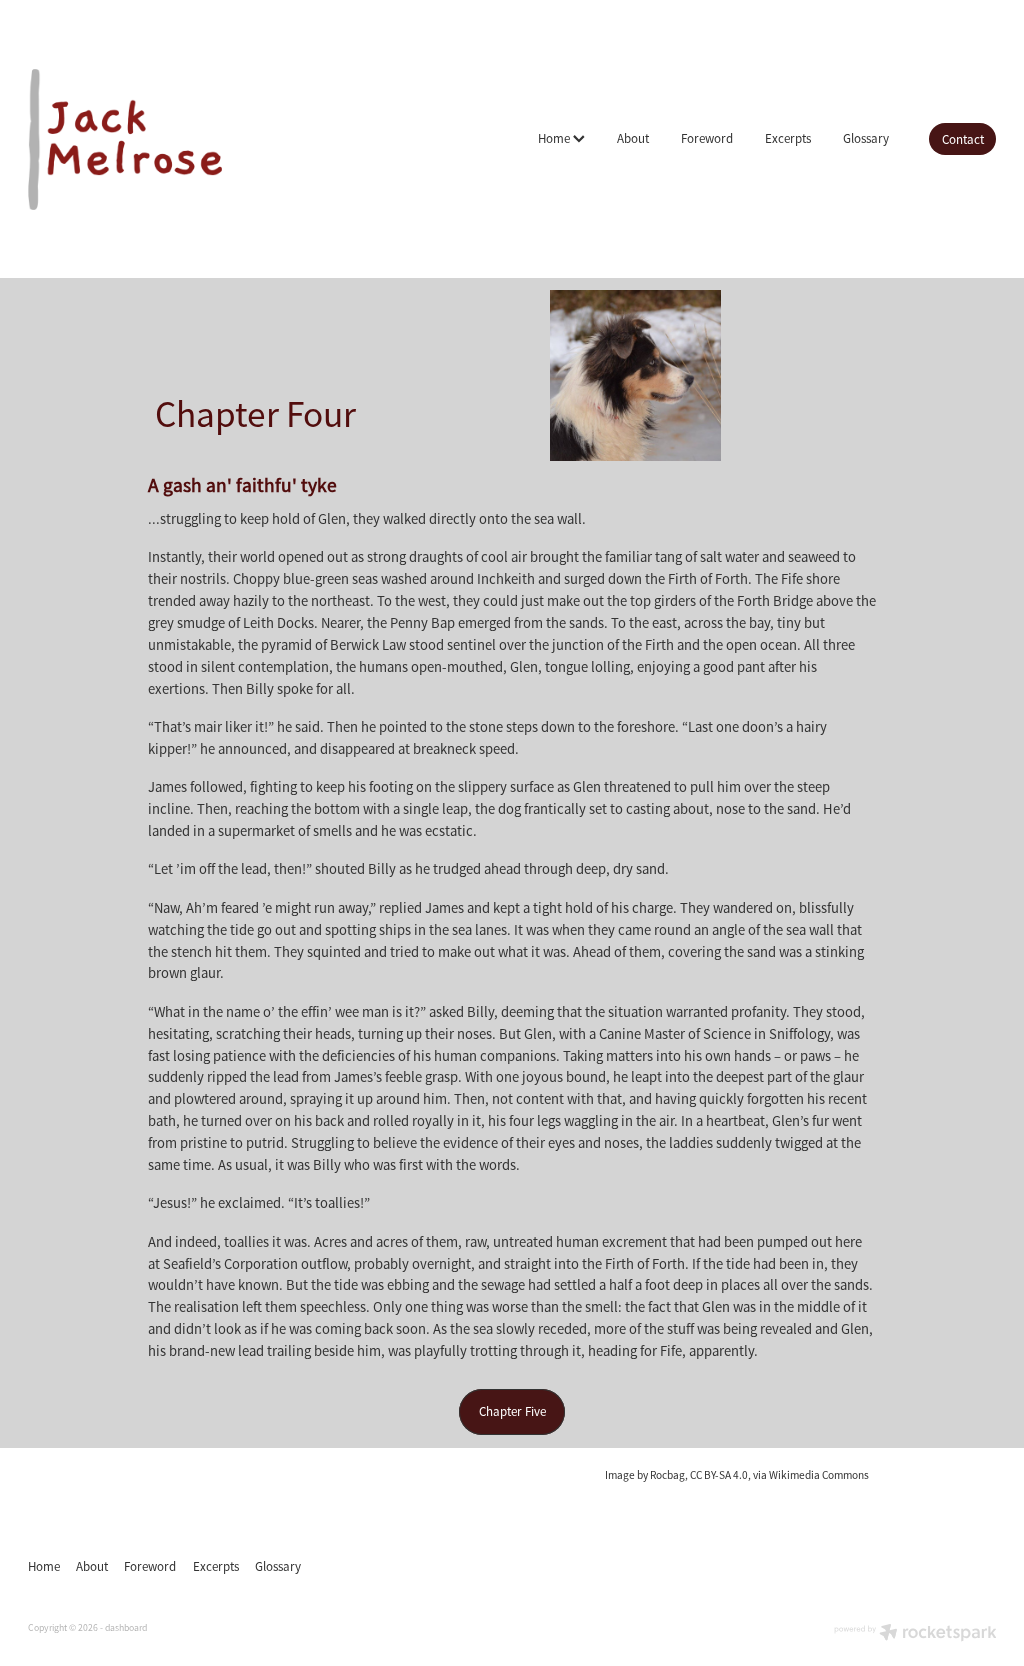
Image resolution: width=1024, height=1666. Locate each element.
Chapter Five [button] (512, 1411)
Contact (963, 139)
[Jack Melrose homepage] (125, 139)
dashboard (126, 1628)
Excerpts (788, 138)
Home (555, 138)
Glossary (866, 138)
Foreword (707, 138)
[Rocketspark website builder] (915, 1634)
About (633, 138)
